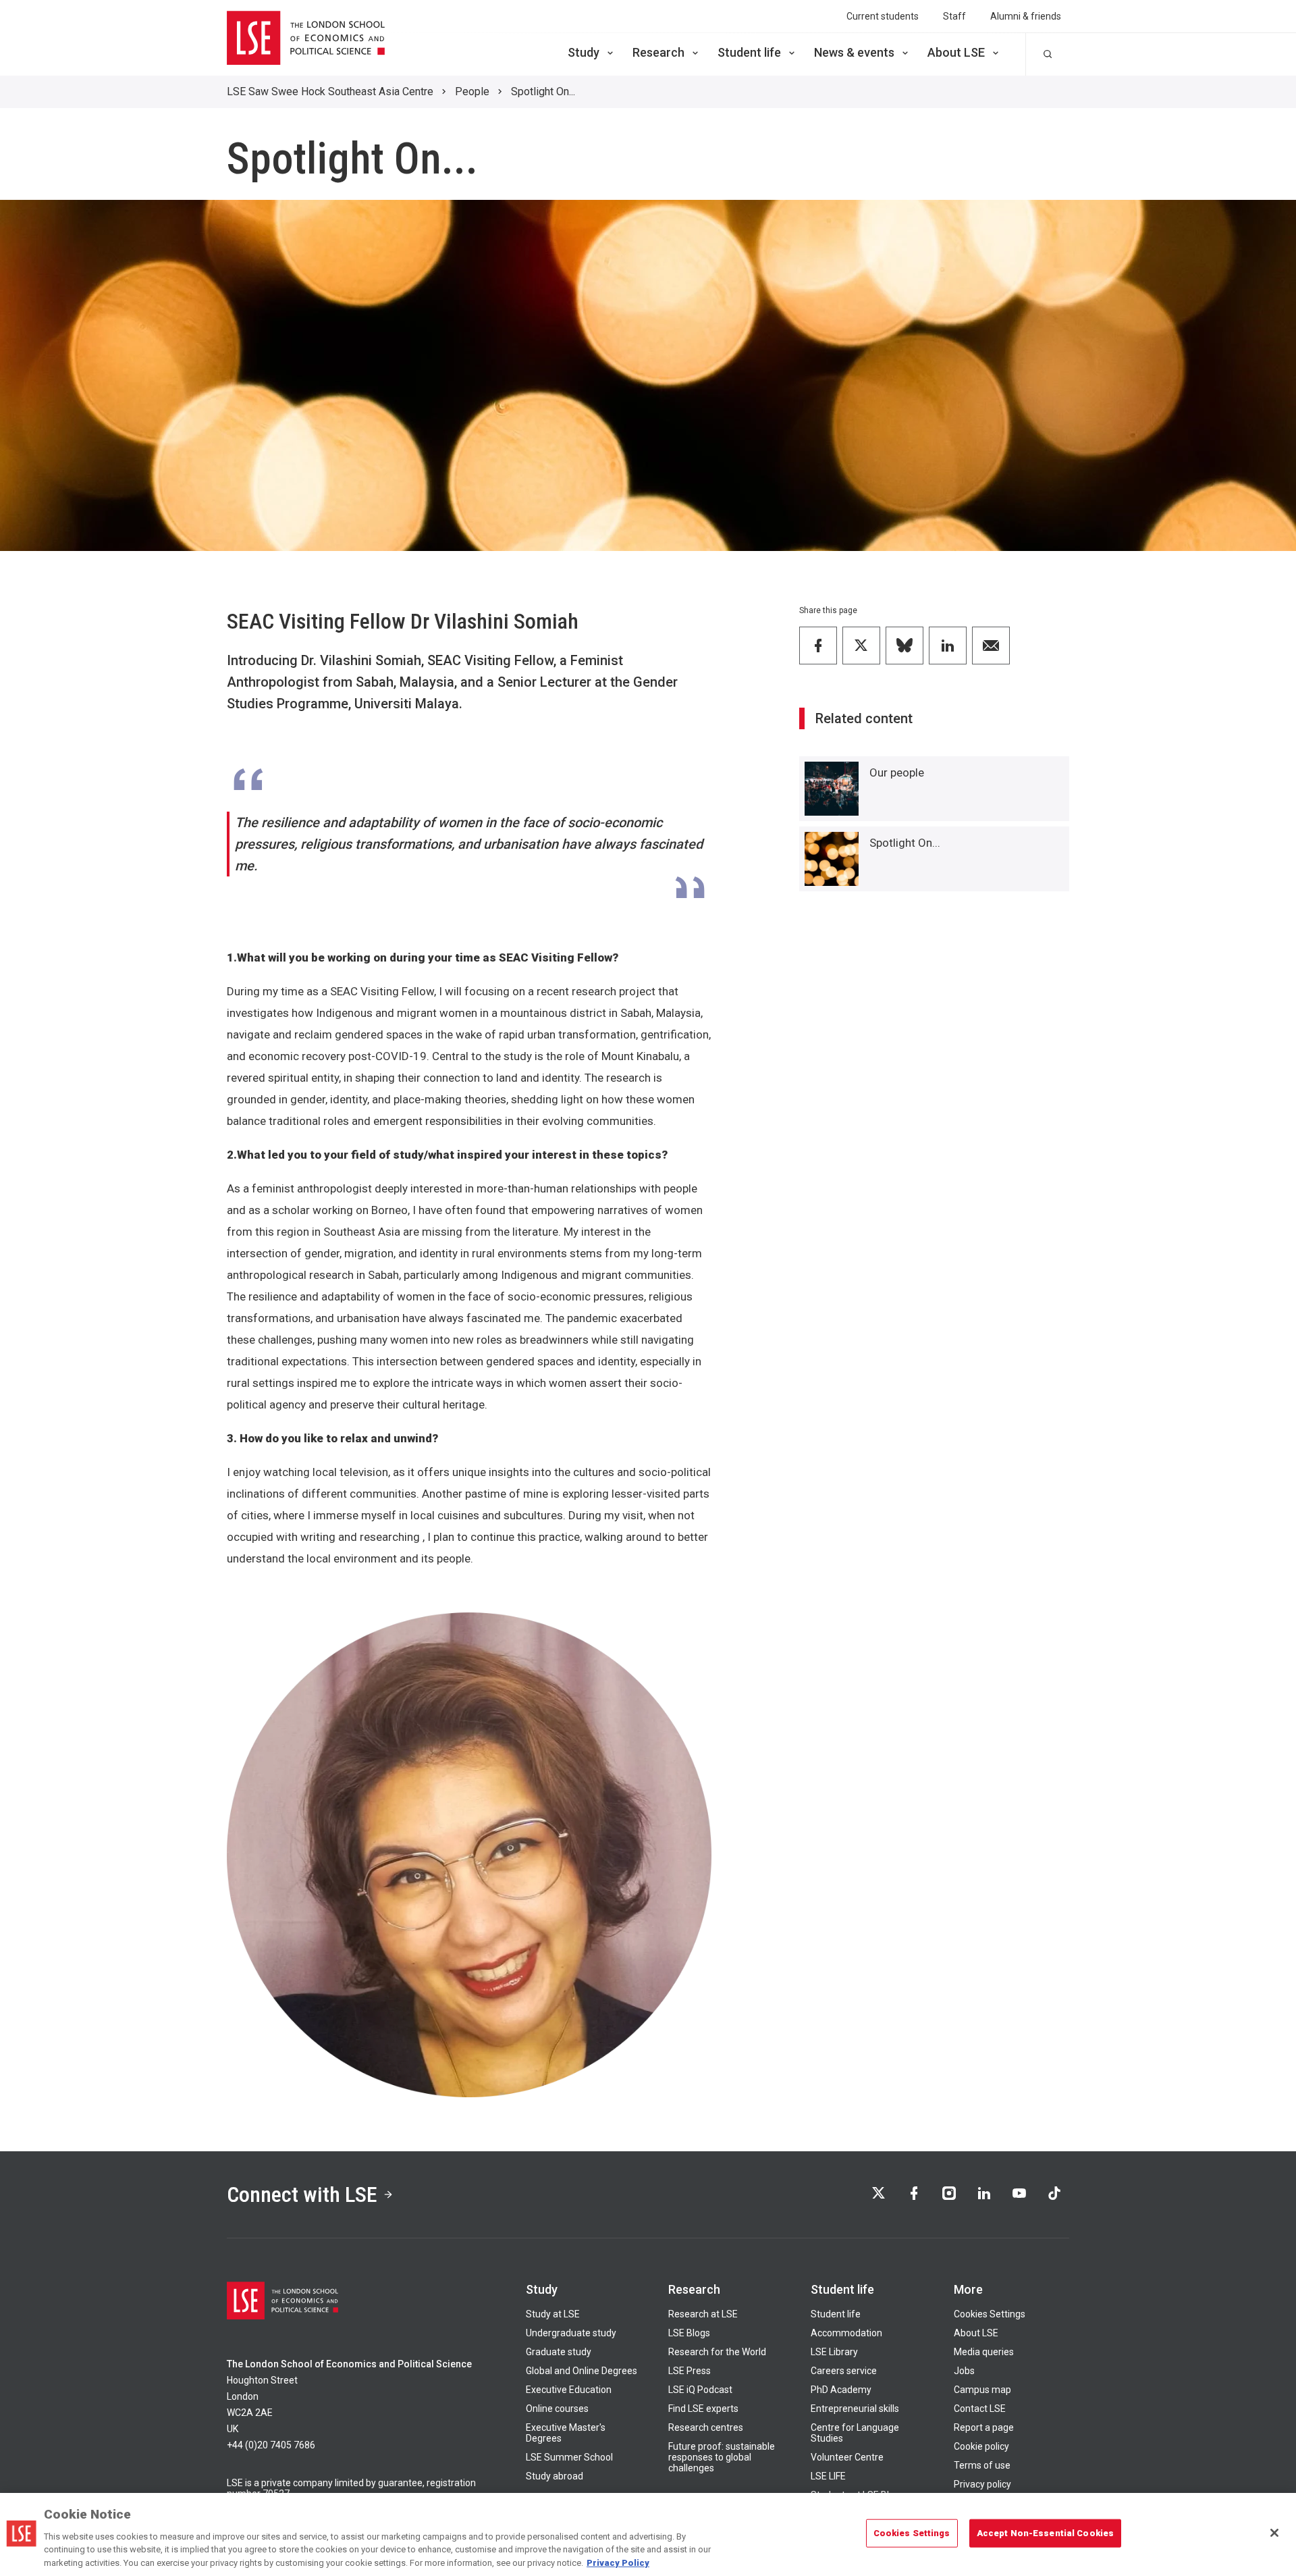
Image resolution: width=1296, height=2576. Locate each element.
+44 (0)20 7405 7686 (271, 2445)
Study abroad (555, 2476)
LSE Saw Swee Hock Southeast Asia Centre (330, 91)
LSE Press (690, 2371)
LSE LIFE (828, 2476)
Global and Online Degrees (582, 2371)
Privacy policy (982, 2484)
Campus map (982, 2390)
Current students (883, 16)
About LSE (956, 52)
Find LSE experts (703, 2409)
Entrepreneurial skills (855, 2409)
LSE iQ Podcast (700, 2390)
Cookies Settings (990, 2314)
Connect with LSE (302, 2194)
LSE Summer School (569, 2457)
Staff (954, 16)
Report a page (984, 2427)
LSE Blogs (689, 2333)
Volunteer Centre (847, 2457)
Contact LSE (980, 2409)
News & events (854, 52)
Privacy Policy (618, 2562)
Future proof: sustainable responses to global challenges (722, 2457)
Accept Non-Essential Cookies (1046, 2533)
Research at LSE (703, 2314)
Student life (749, 52)
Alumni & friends (1026, 16)
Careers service (844, 2371)
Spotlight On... (543, 91)
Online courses (557, 2409)
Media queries (984, 2352)
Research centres (706, 2427)
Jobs (964, 2371)
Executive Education (569, 2390)
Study (584, 52)
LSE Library (834, 2352)
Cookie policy (981, 2446)
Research (658, 52)
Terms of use (982, 2465)
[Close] (1274, 2533)
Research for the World (717, 2352)
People (472, 91)
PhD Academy (841, 2390)
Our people (897, 772)
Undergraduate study (571, 2333)
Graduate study (559, 2352)
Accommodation (846, 2333)
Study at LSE (553, 2314)
